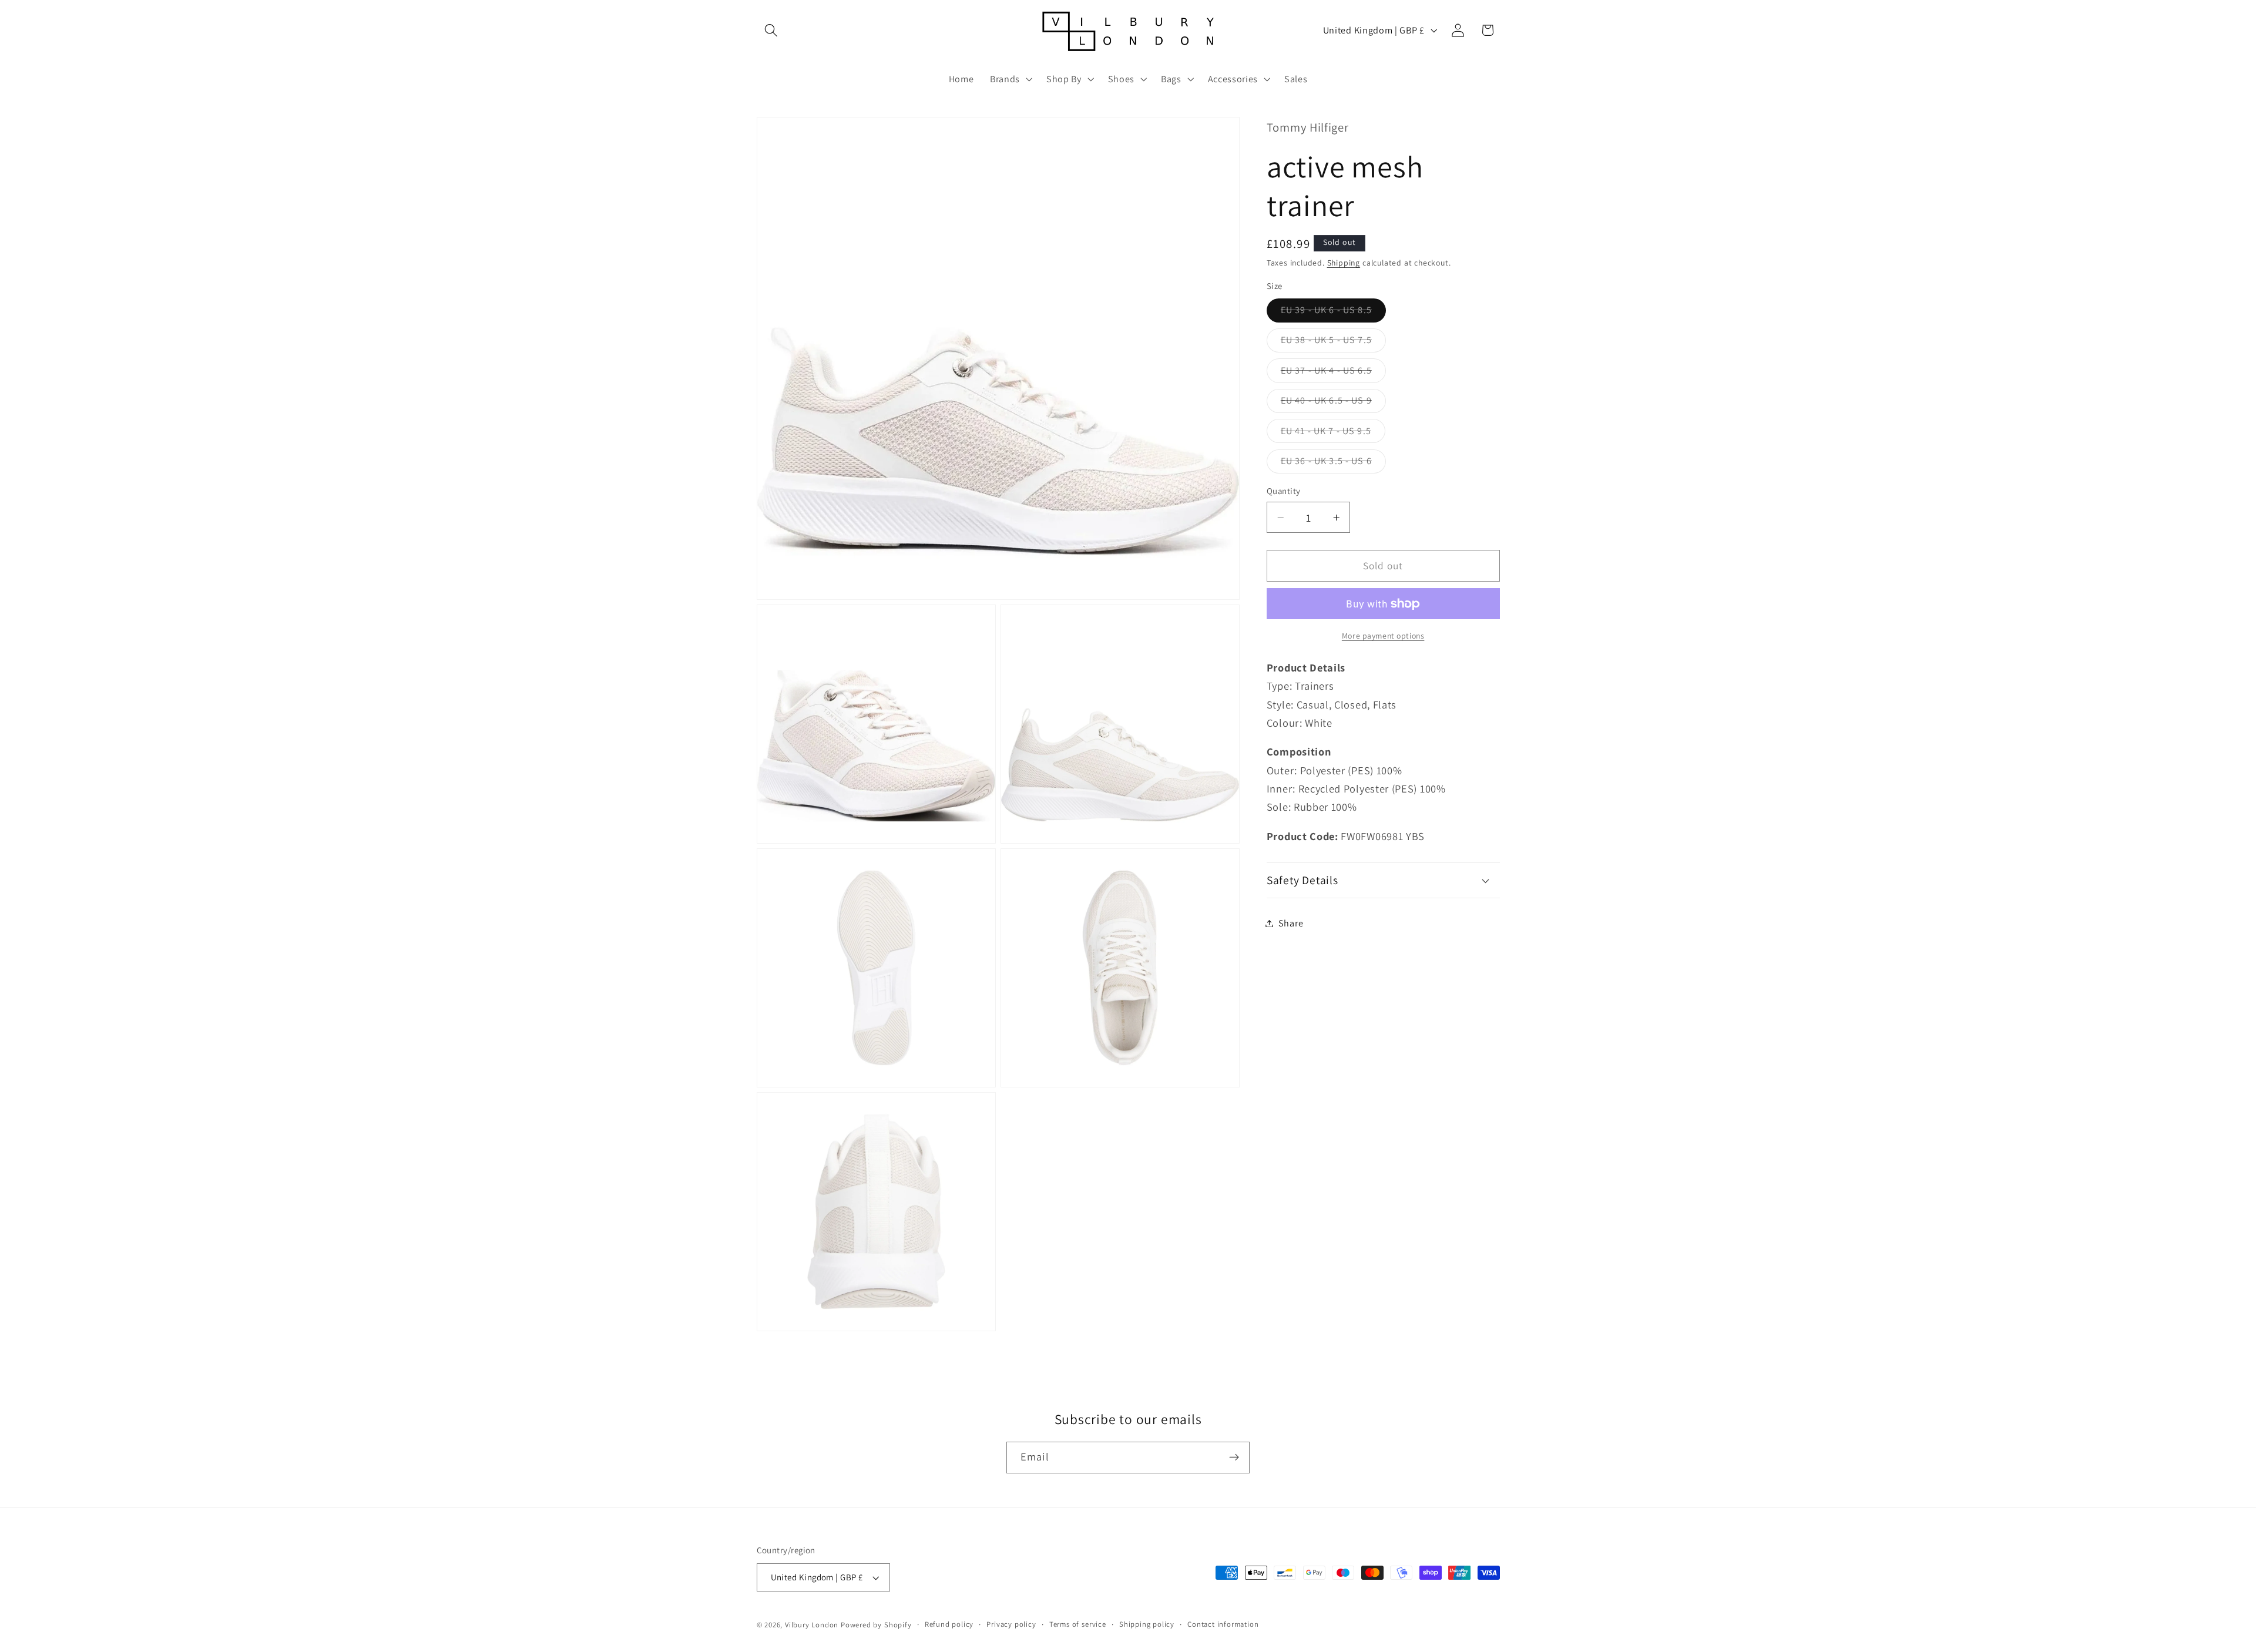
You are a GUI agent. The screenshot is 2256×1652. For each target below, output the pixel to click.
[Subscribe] (1234, 1458)
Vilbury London (812, 1625)
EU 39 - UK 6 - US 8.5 (1333, 313)
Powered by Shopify (876, 1625)
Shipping (1344, 263)
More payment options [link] (1383, 636)
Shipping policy (1147, 1624)
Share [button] (1291, 923)
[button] (772, 30)
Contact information (1223, 1624)
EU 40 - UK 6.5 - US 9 (1333, 403)
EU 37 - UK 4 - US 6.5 (1333, 373)
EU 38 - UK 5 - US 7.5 (1333, 343)
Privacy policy (1011, 1624)
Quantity (1284, 491)
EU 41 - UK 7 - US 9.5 (1333, 434)
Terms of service (1078, 1624)
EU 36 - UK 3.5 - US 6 (1333, 464)
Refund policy (949, 1624)
